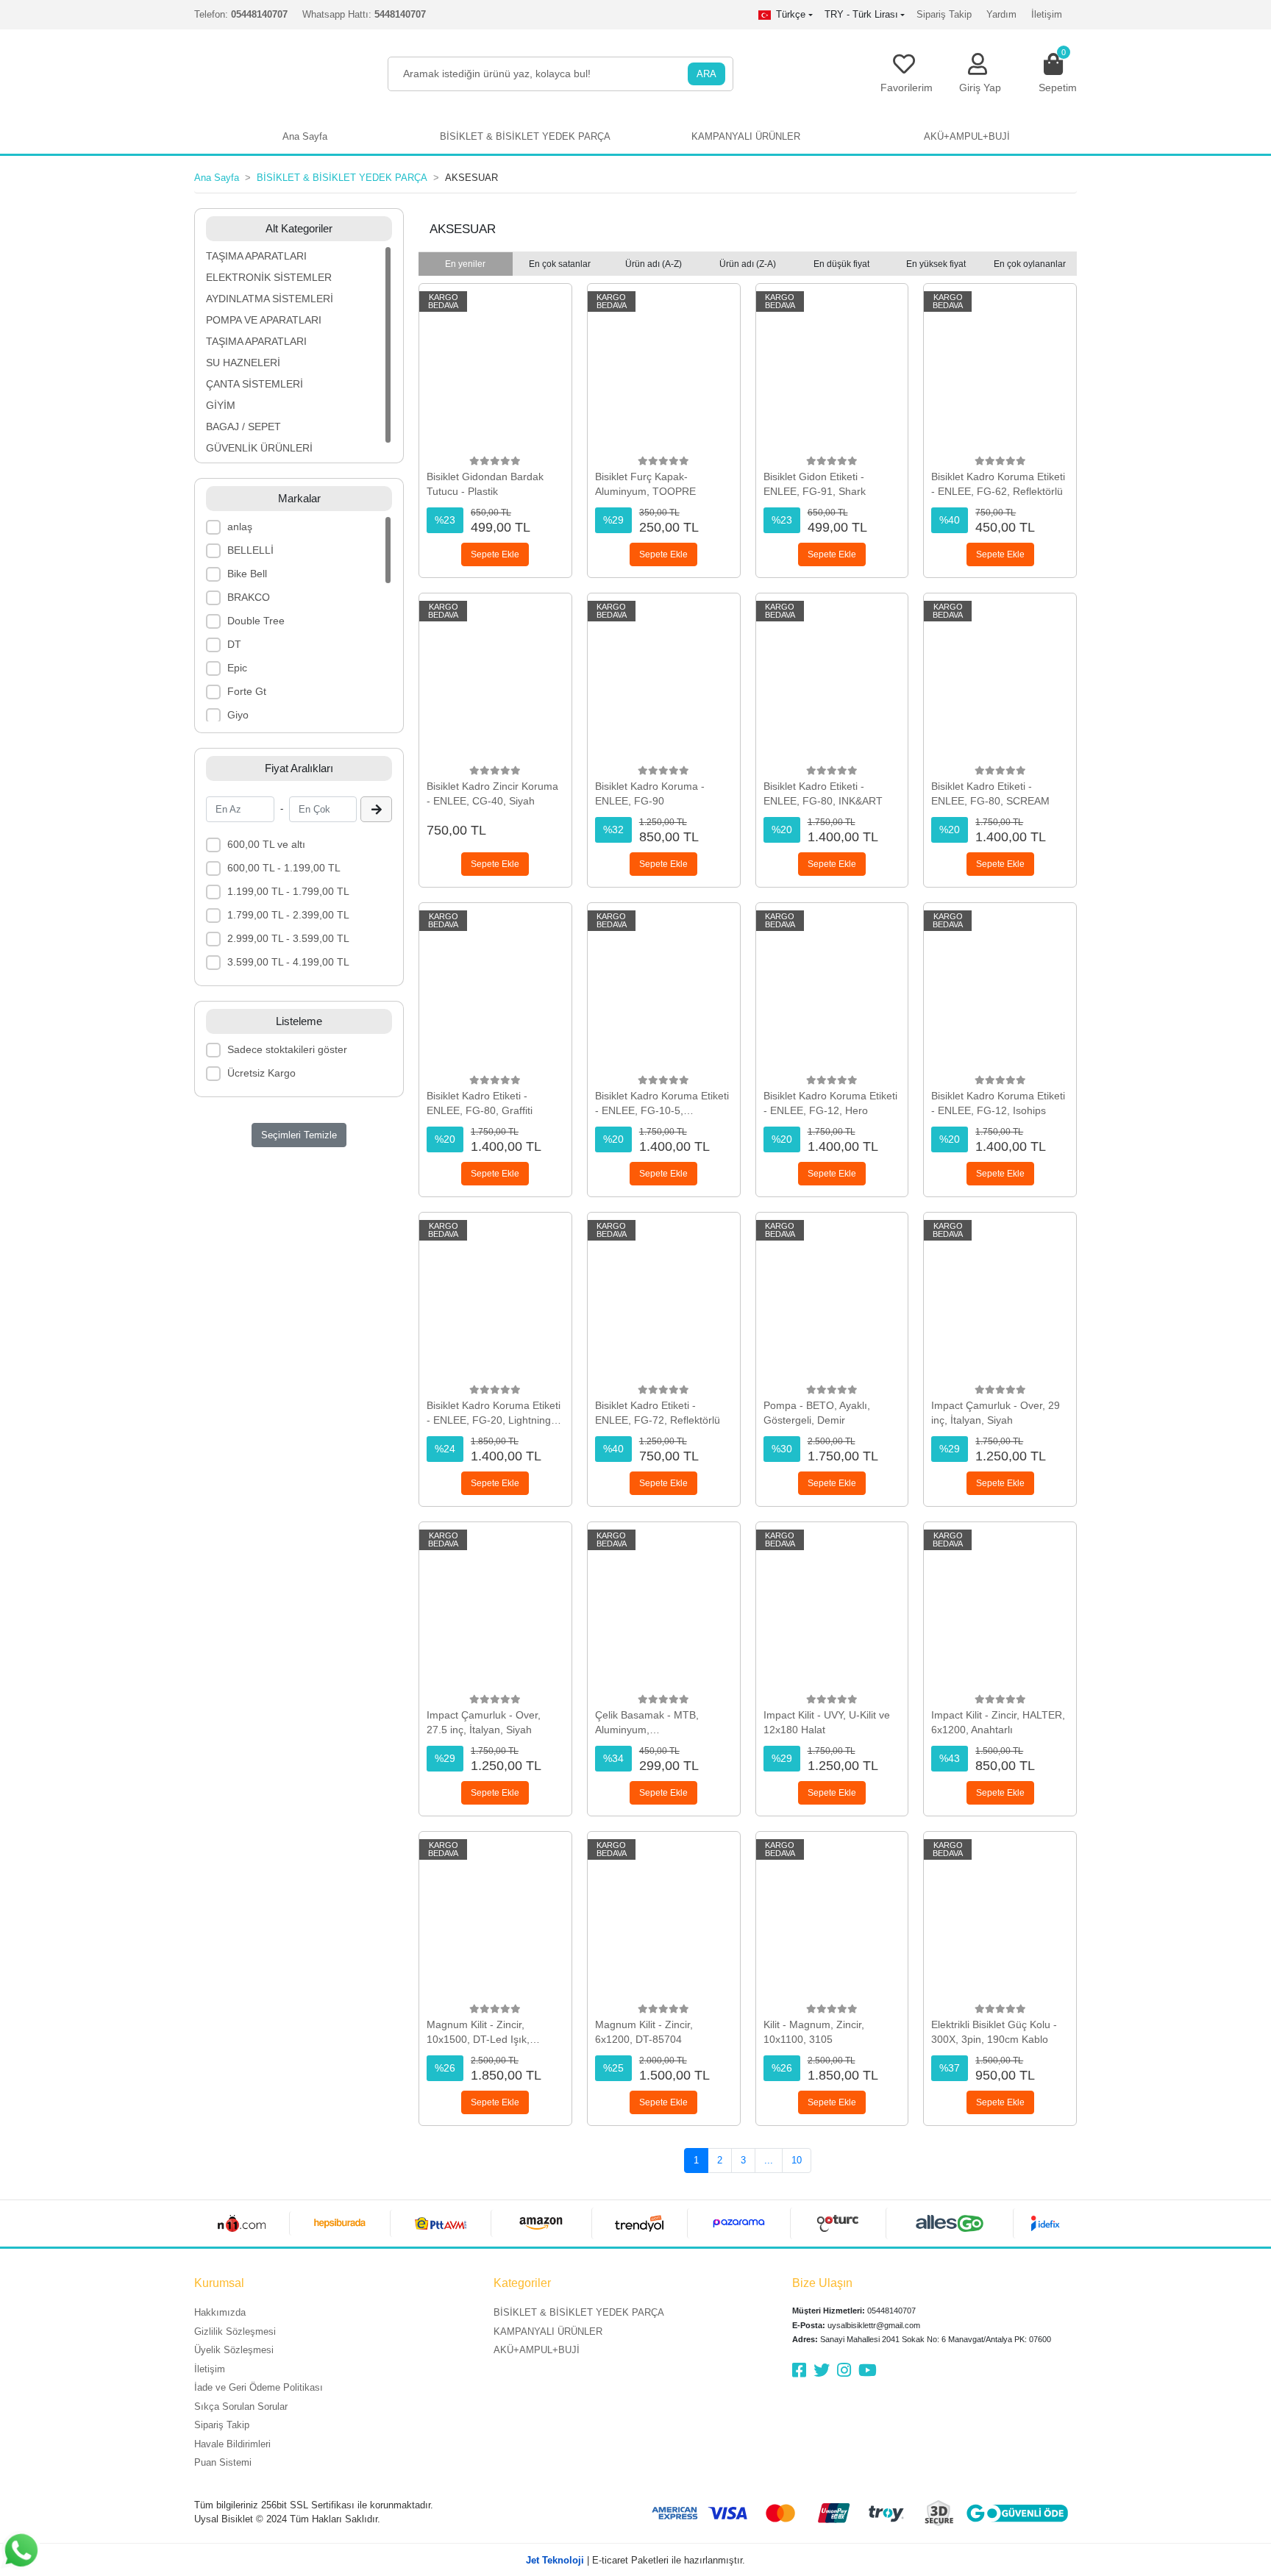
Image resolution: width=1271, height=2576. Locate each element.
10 (797, 2160)
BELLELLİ (250, 550)
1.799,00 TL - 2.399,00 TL (288, 915)
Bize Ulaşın (822, 2283)
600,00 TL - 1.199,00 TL (284, 868)
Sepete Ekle (495, 554)
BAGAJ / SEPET (243, 427)
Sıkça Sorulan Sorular (241, 2406)
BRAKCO (249, 597)
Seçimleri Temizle (299, 1135)
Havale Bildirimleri (232, 2444)
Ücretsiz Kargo (261, 1073)
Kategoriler (522, 2283)
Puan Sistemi (223, 2462)
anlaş (240, 527)
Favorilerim (907, 88)
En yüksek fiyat (936, 264)
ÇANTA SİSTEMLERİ (254, 384)
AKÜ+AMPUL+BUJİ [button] (967, 136)
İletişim (1047, 14)
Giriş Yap (980, 88)
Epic (237, 668)
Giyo (238, 715)
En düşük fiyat (841, 264)
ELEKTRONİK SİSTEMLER (269, 277)
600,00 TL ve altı (266, 844)
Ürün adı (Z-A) (748, 264)
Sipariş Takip (944, 14)
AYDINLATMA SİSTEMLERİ (270, 299)
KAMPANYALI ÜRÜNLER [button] (746, 136)
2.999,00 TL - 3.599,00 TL (288, 938)
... (769, 2160)
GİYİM (221, 405)
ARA (706, 74)
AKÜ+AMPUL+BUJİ (537, 2350)
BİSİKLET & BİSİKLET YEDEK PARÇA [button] (525, 136)
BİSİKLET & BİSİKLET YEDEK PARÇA (579, 2312)
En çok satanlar (560, 264)
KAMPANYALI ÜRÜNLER (548, 2331)
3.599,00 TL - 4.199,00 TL (288, 962)
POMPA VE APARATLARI (264, 320)
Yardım (1001, 14)
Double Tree (256, 621)
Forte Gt (247, 691)
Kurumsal (219, 2283)
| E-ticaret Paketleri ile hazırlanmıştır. (635, 2560)
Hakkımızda (220, 2312)
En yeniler (465, 264)
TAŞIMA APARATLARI (256, 256)
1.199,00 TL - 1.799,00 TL (288, 891)
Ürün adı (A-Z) (654, 264)
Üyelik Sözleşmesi (234, 2350)
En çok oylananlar (1030, 264)
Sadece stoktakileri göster (287, 1049)
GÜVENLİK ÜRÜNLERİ (259, 448)
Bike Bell (247, 574)
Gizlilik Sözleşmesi (235, 2331)
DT (234, 644)
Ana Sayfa (305, 136)
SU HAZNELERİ (243, 363)
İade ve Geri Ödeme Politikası (259, 2387)
